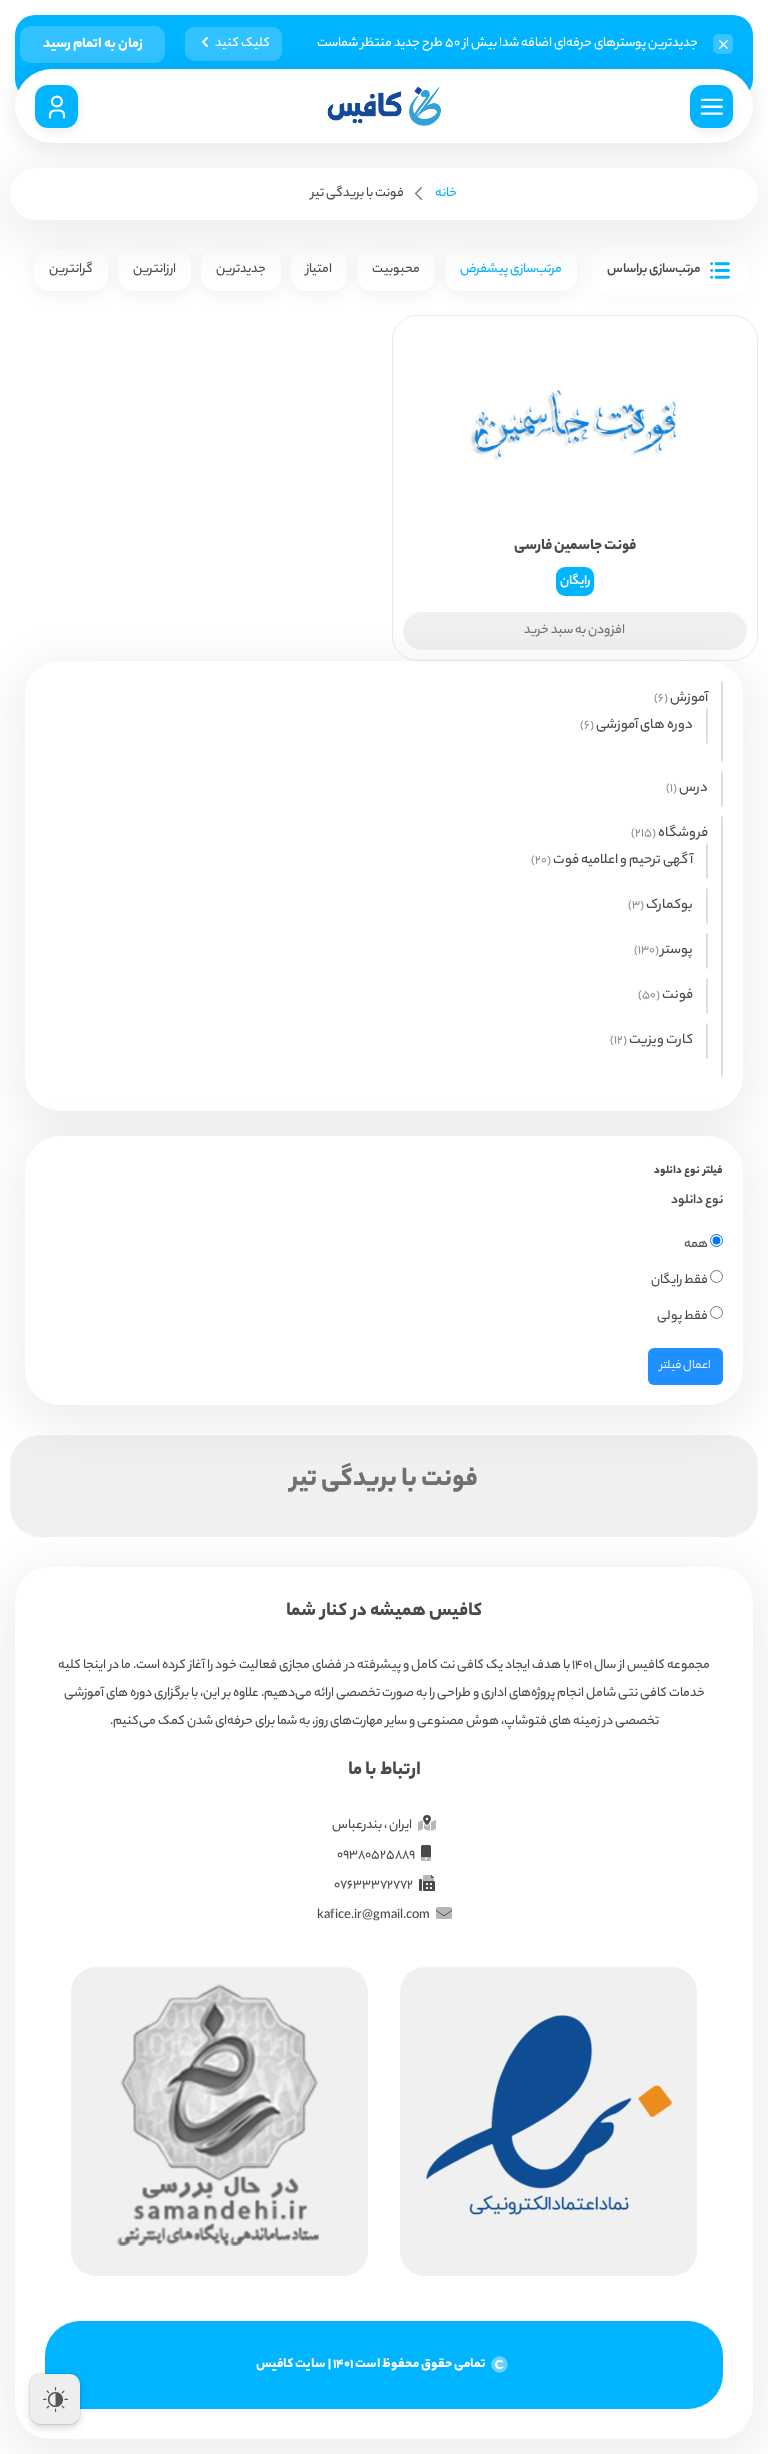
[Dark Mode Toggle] (55, 2399)
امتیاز (319, 269)
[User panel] (56, 106)
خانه (446, 193)
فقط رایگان (680, 1280)
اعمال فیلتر (685, 1366)
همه (697, 1244)
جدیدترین (241, 269)
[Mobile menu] (711, 106)
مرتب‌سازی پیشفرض (511, 269)
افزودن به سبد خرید (574, 630)
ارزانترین (154, 269)
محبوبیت (396, 269)
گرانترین (71, 269)
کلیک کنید (242, 43)
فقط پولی (683, 1316)
